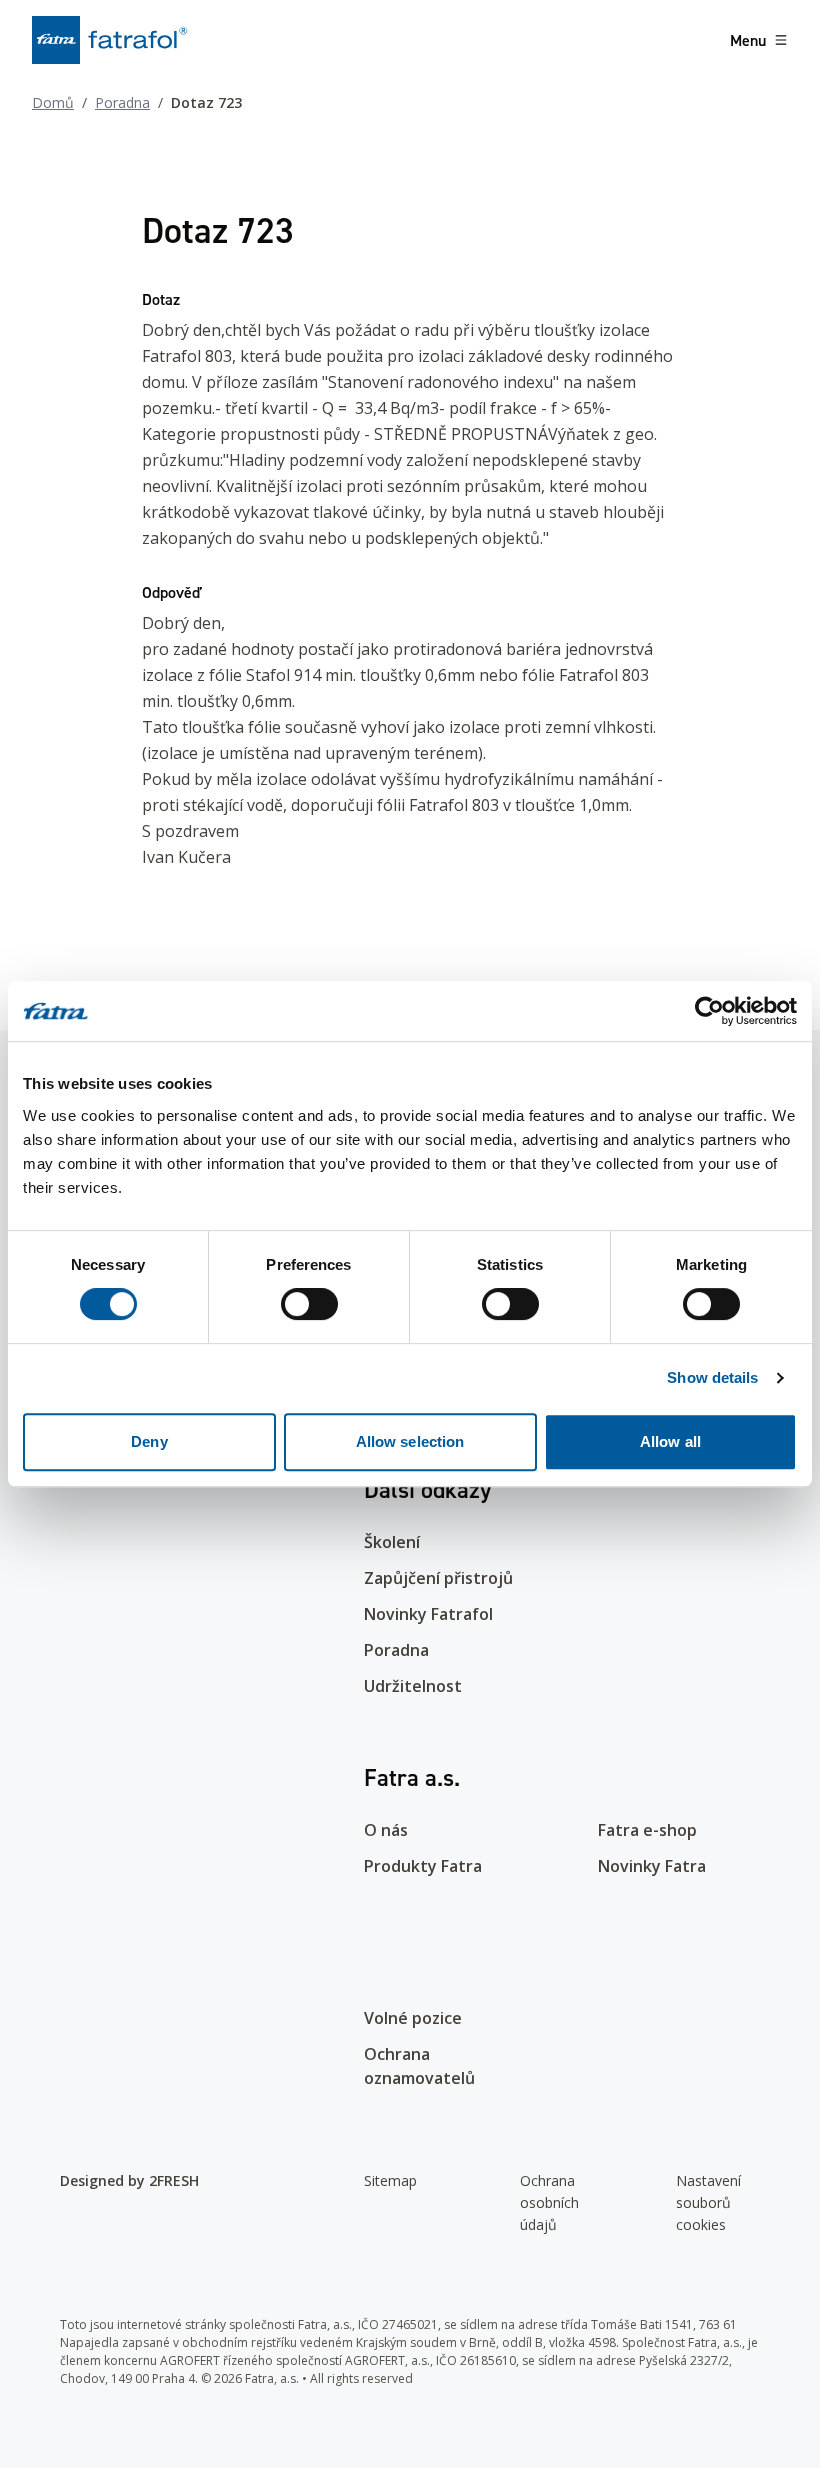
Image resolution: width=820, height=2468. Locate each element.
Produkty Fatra (423, 1866)
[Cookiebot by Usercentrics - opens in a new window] (709, 1011)
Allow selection (410, 1441)
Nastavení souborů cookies (708, 2202)
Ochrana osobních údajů (549, 2202)
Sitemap (390, 2180)
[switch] (309, 1304)
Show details (712, 1377)
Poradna (122, 102)
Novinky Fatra (652, 1866)
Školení (392, 1542)
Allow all (670, 1441)
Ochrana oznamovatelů (419, 2066)
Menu (748, 40)
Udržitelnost (413, 1686)
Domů (53, 102)
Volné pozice (413, 2018)
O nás (386, 1830)
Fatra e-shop (647, 1830)
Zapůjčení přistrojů (438, 1578)
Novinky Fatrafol (428, 1614)
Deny (149, 1441)
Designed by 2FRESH (129, 2180)
